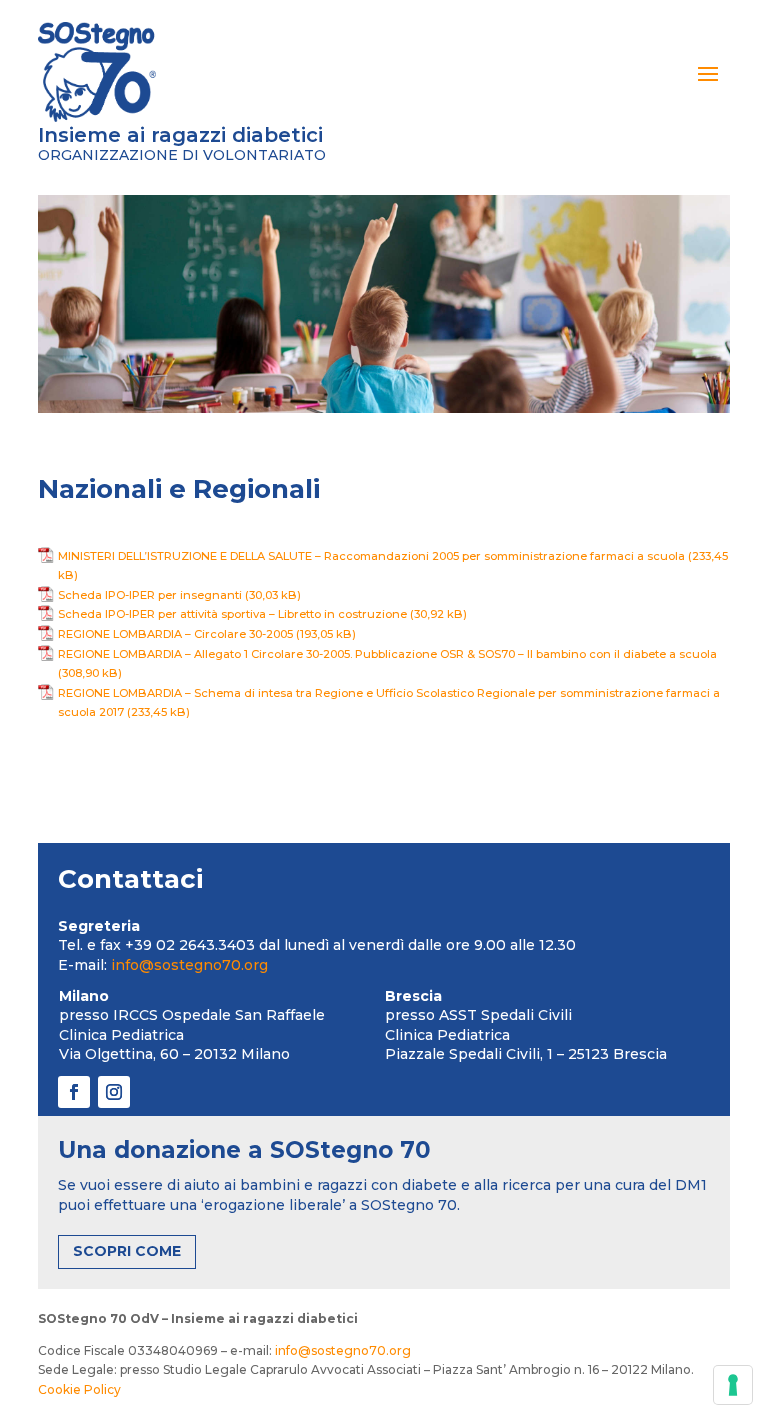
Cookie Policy (79, 1389)
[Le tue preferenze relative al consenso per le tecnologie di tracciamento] (733, 1385)
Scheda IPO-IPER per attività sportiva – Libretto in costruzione (232, 614)
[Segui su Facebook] (74, 1092)
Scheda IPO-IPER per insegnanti (150, 595)
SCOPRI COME (127, 1251)
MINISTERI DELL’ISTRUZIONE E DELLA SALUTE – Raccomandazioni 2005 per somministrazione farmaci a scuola (371, 556)
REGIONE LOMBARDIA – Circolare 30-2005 (175, 634)
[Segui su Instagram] (114, 1092)
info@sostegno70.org (189, 965)
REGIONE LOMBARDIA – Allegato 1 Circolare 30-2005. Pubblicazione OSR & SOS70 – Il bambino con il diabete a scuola (387, 654)
